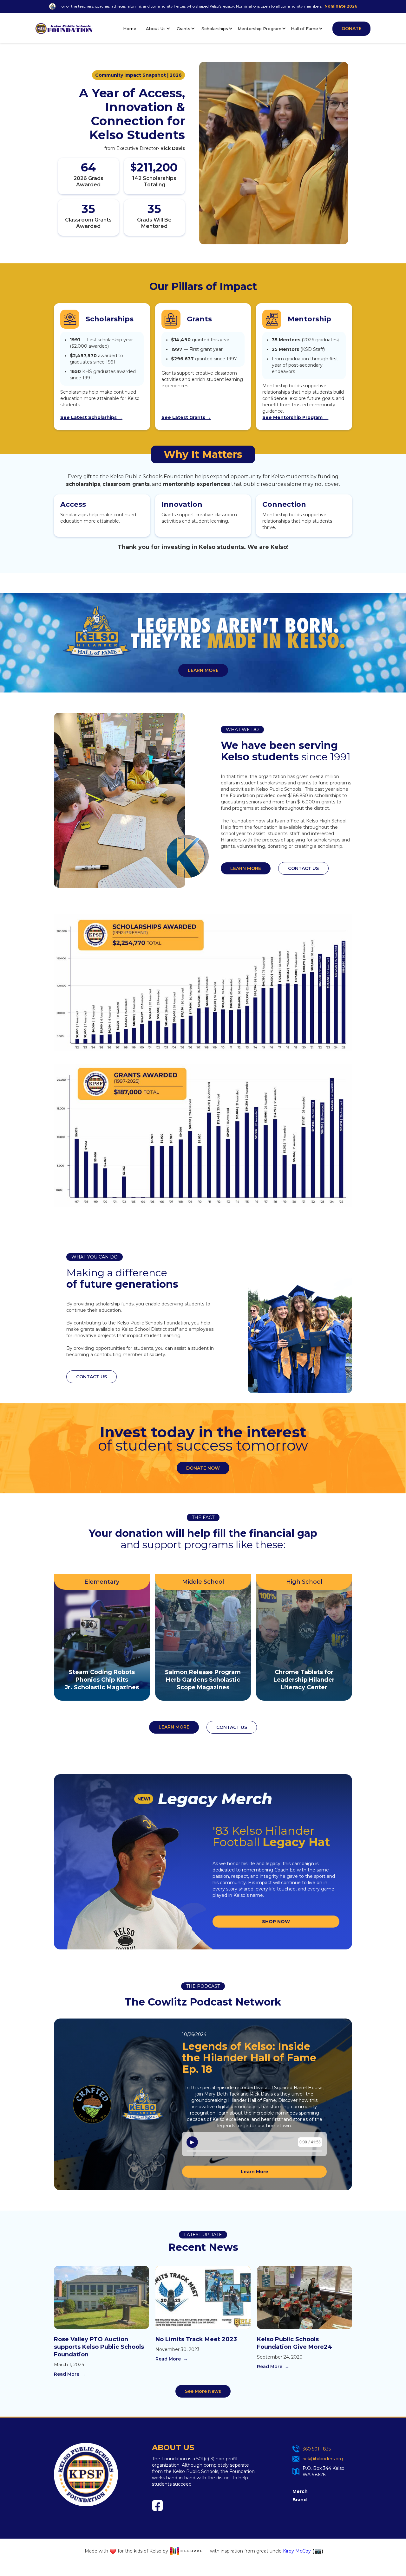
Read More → (70, 2374)
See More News (203, 2391)
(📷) (318, 2551)
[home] (64, 29)
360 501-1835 (317, 2449)
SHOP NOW (276, 1922)
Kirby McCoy (297, 2551)
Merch (300, 2491)
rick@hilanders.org (323, 2459)
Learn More (255, 2172)
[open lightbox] (203, 983)
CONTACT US (303, 868)
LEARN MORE (203, 670)
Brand (300, 2500)
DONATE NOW (203, 1468)
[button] (158, 29)
